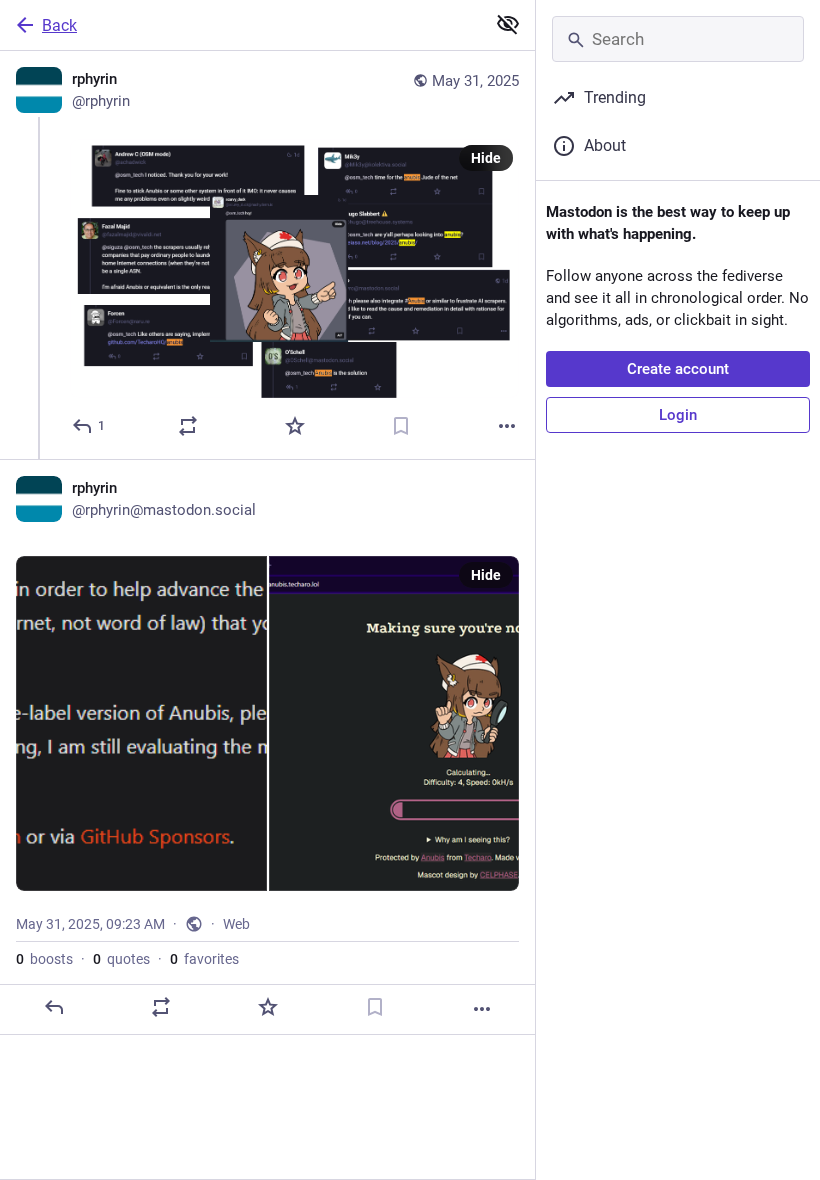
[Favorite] (295, 426)
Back (59, 25)
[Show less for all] (508, 24)
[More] (507, 426)
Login (678, 415)
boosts (44, 959)
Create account (678, 369)
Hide (486, 158)
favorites (204, 959)
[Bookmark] (401, 426)
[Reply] (54, 1007)
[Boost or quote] (188, 426)
